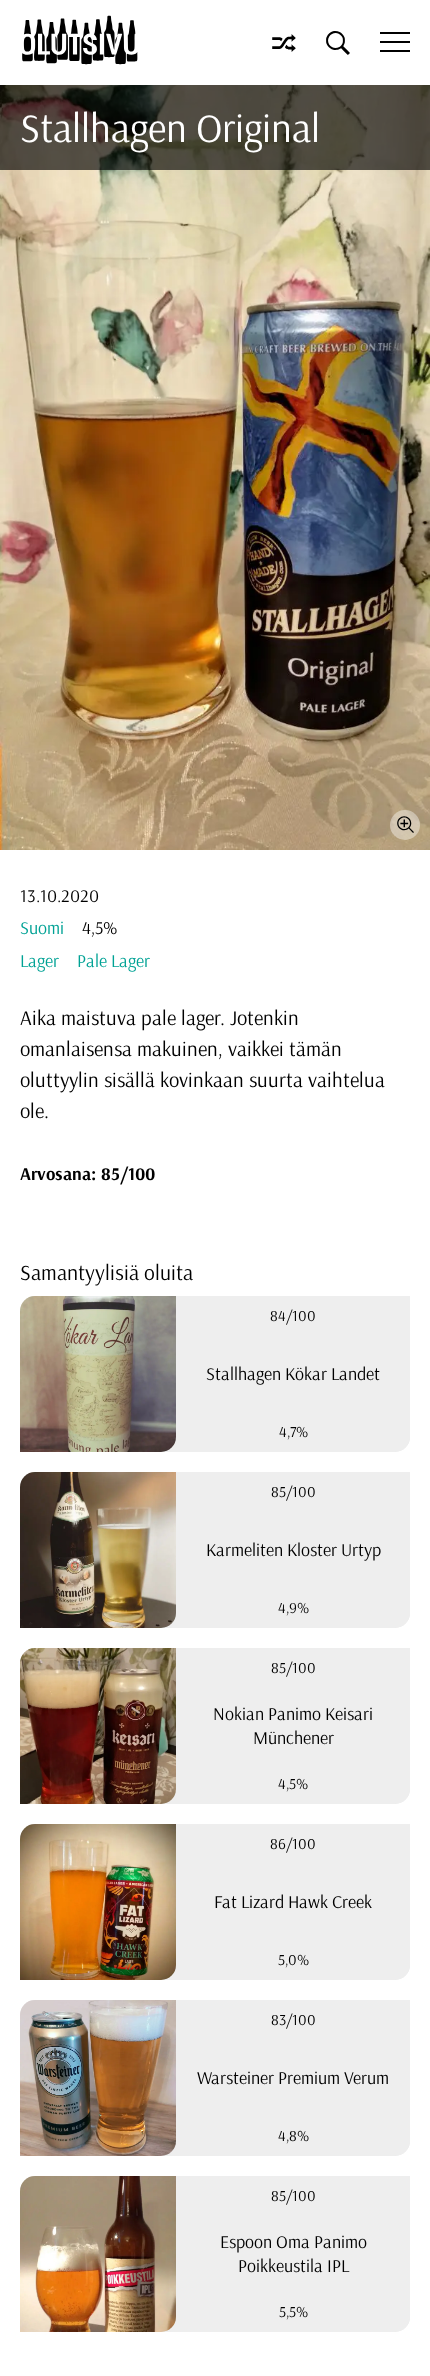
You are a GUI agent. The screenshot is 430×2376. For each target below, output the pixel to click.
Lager (39, 960)
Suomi (42, 927)
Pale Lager (113, 960)
